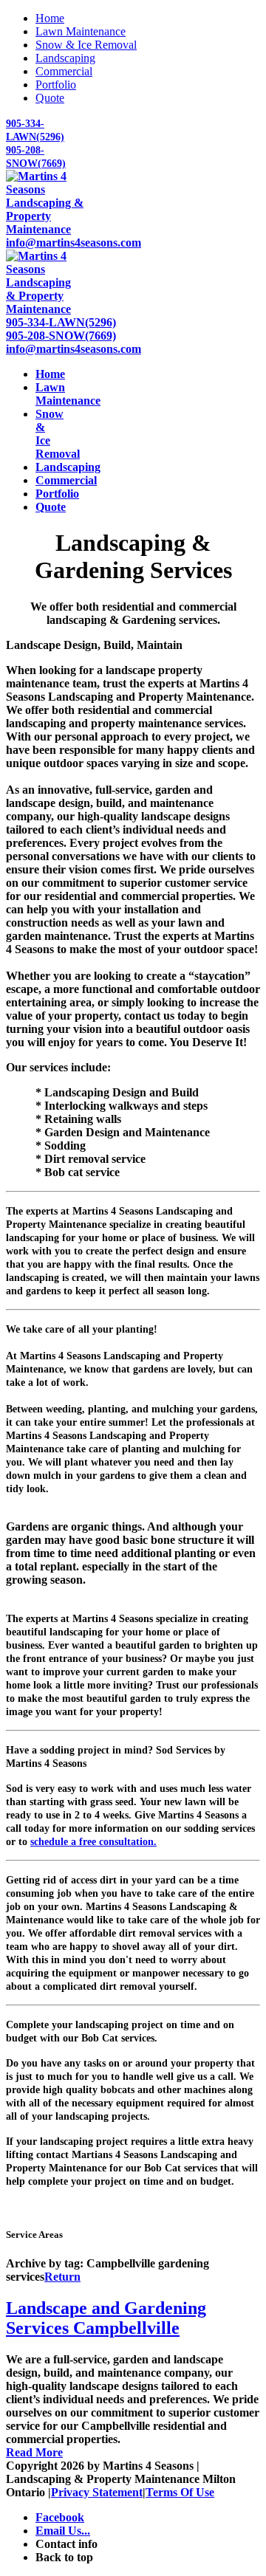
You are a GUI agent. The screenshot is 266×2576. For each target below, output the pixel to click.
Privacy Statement (97, 2492)
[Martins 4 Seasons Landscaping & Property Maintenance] (57, 229)
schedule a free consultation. (93, 1842)
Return (62, 2277)
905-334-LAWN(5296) (61, 322)
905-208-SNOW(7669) (61, 336)
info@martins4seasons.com (74, 243)
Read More (34, 2452)
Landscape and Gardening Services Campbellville (106, 2318)
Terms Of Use (180, 2492)
